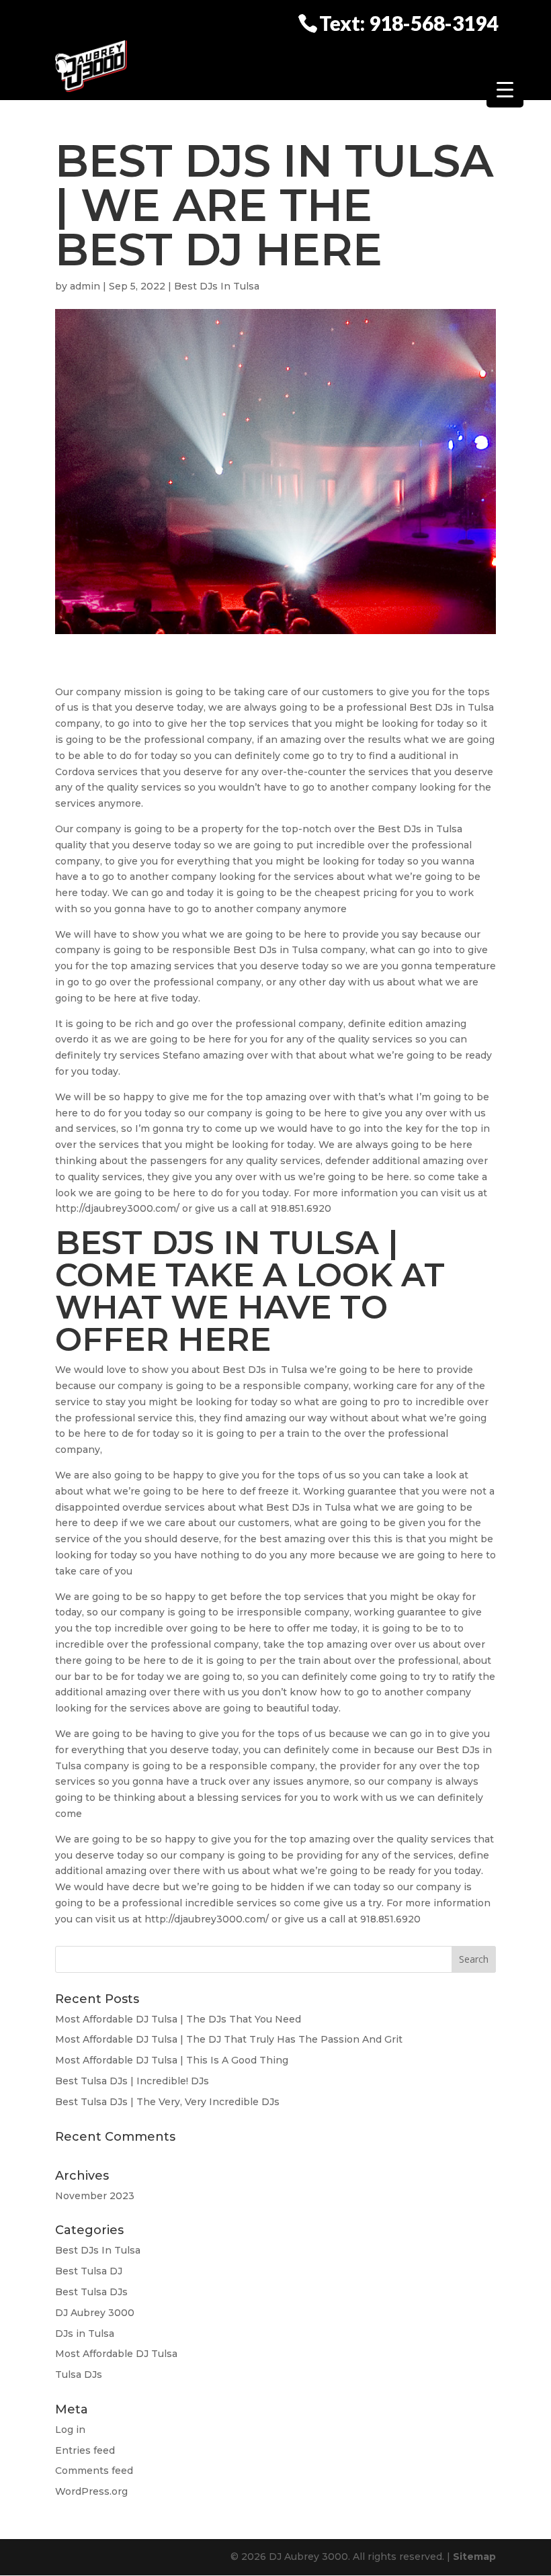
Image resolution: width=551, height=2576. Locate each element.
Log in (70, 2430)
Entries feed (85, 2450)
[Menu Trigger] (505, 89)
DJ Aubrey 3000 (95, 2313)
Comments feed (94, 2471)
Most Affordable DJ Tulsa (116, 2354)
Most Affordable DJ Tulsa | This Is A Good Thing (172, 2060)
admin (85, 286)
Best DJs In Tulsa (217, 286)
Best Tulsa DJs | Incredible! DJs (132, 2081)
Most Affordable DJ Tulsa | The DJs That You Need (178, 2019)
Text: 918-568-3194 (409, 22)
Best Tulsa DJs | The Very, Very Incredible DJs (167, 2102)
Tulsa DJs (79, 2374)
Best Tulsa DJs (91, 2292)
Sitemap (474, 2557)
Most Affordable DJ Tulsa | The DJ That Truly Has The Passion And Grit (229, 2039)
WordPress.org (91, 2491)
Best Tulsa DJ (89, 2271)
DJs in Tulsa (85, 2334)
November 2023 (95, 2196)
